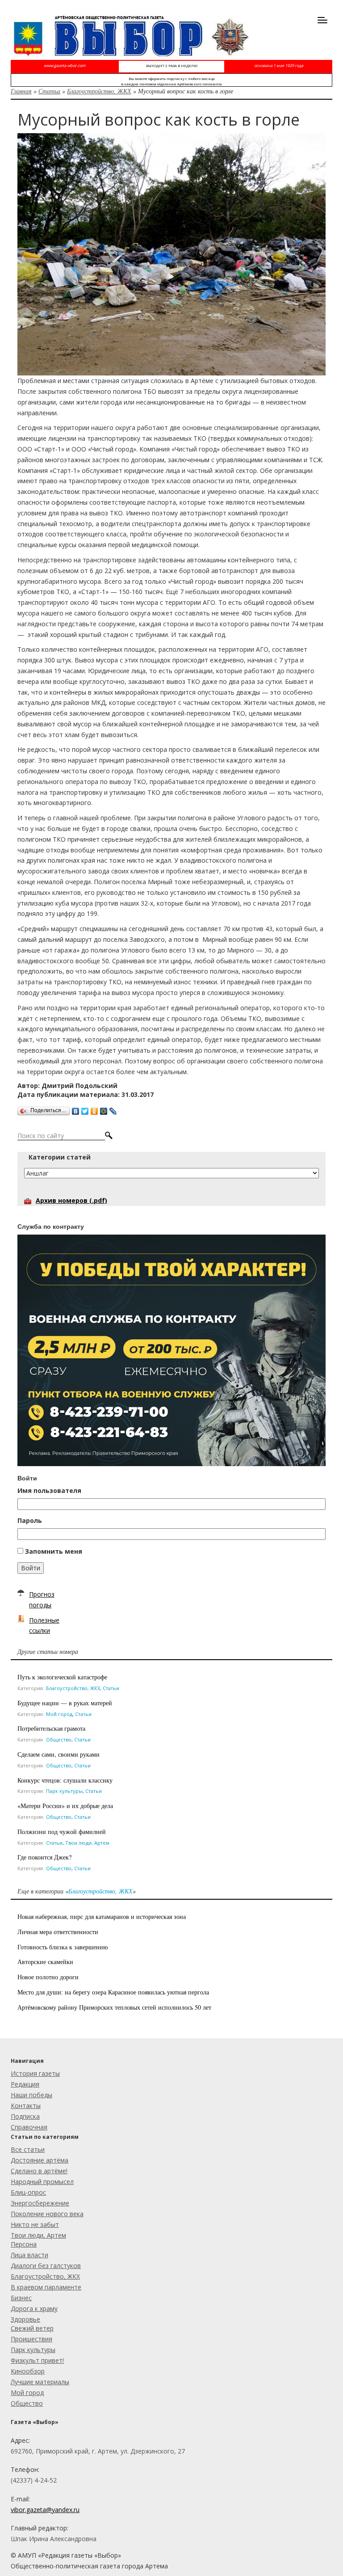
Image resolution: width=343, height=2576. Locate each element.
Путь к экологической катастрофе (62, 1677)
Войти (31, 1568)
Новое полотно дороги (48, 1977)
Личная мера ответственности (58, 1932)
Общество (59, 1739)
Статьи (49, 91)
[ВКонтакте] (76, 1109)
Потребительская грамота (51, 1728)
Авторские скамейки (45, 1962)
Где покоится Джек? (44, 1857)
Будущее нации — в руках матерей (65, 1703)
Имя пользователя (49, 1490)
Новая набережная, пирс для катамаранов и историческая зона (102, 1916)
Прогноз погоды (42, 1600)
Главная (21, 91)
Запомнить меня (54, 1551)
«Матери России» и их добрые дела (65, 1806)
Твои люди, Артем (87, 1843)
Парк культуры (64, 1791)
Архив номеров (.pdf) (71, 1200)
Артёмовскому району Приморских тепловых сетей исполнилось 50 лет (114, 2007)
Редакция (25, 2084)
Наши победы (31, 2095)
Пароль (30, 1520)
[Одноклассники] (94, 1109)
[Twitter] (85, 1109)
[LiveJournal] (113, 1109)
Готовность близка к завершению (63, 1947)
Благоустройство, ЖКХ (99, 91)
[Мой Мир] (104, 1109)
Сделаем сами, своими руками (59, 1754)
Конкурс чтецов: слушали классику (65, 1780)
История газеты (35, 2073)
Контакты (26, 2106)
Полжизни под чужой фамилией (62, 1832)
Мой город (59, 1714)
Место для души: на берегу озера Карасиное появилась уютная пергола (113, 1992)
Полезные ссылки (44, 1625)
